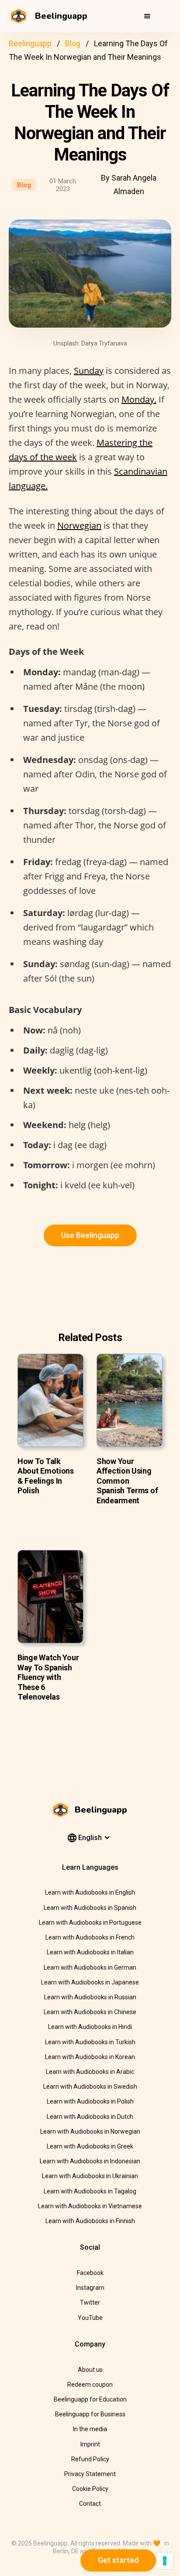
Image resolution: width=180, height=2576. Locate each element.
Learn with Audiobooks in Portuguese (90, 1923)
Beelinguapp (30, 43)
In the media (90, 2429)
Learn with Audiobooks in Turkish (90, 2042)
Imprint (90, 2444)
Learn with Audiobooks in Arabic (90, 2072)
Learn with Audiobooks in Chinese (90, 2012)
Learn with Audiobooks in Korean (90, 2057)
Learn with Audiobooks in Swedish (90, 2087)
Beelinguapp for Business (90, 2414)
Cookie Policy (90, 2489)
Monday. (139, 399)
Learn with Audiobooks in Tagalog (90, 2191)
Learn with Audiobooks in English (90, 1892)
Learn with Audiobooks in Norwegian (90, 2131)
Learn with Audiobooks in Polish (90, 2101)
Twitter (90, 2302)
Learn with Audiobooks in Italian (90, 1952)
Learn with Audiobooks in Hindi (90, 2027)
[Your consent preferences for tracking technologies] (165, 2561)
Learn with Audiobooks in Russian (90, 1997)
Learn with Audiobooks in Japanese (90, 1982)
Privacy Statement (90, 2474)
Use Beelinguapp (90, 1235)
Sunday (89, 371)
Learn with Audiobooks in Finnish (90, 2221)
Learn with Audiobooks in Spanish (90, 1908)
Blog (73, 43)
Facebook (90, 2273)
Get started (118, 2560)
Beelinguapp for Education (90, 2399)
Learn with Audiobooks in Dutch (90, 2117)
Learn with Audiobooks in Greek (90, 2146)
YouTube (90, 2318)
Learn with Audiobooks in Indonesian (90, 2161)
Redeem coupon (90, 2384)
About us (90, 2370)
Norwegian (79, 525)
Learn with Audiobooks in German (90, 1967)
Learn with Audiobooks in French (90, 1937)
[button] (147, 16)
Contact (90, 2504)
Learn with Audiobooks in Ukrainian (90, 2176)
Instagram (90, 2288)
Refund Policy (90, 2459)
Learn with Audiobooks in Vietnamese (90, 2206)
